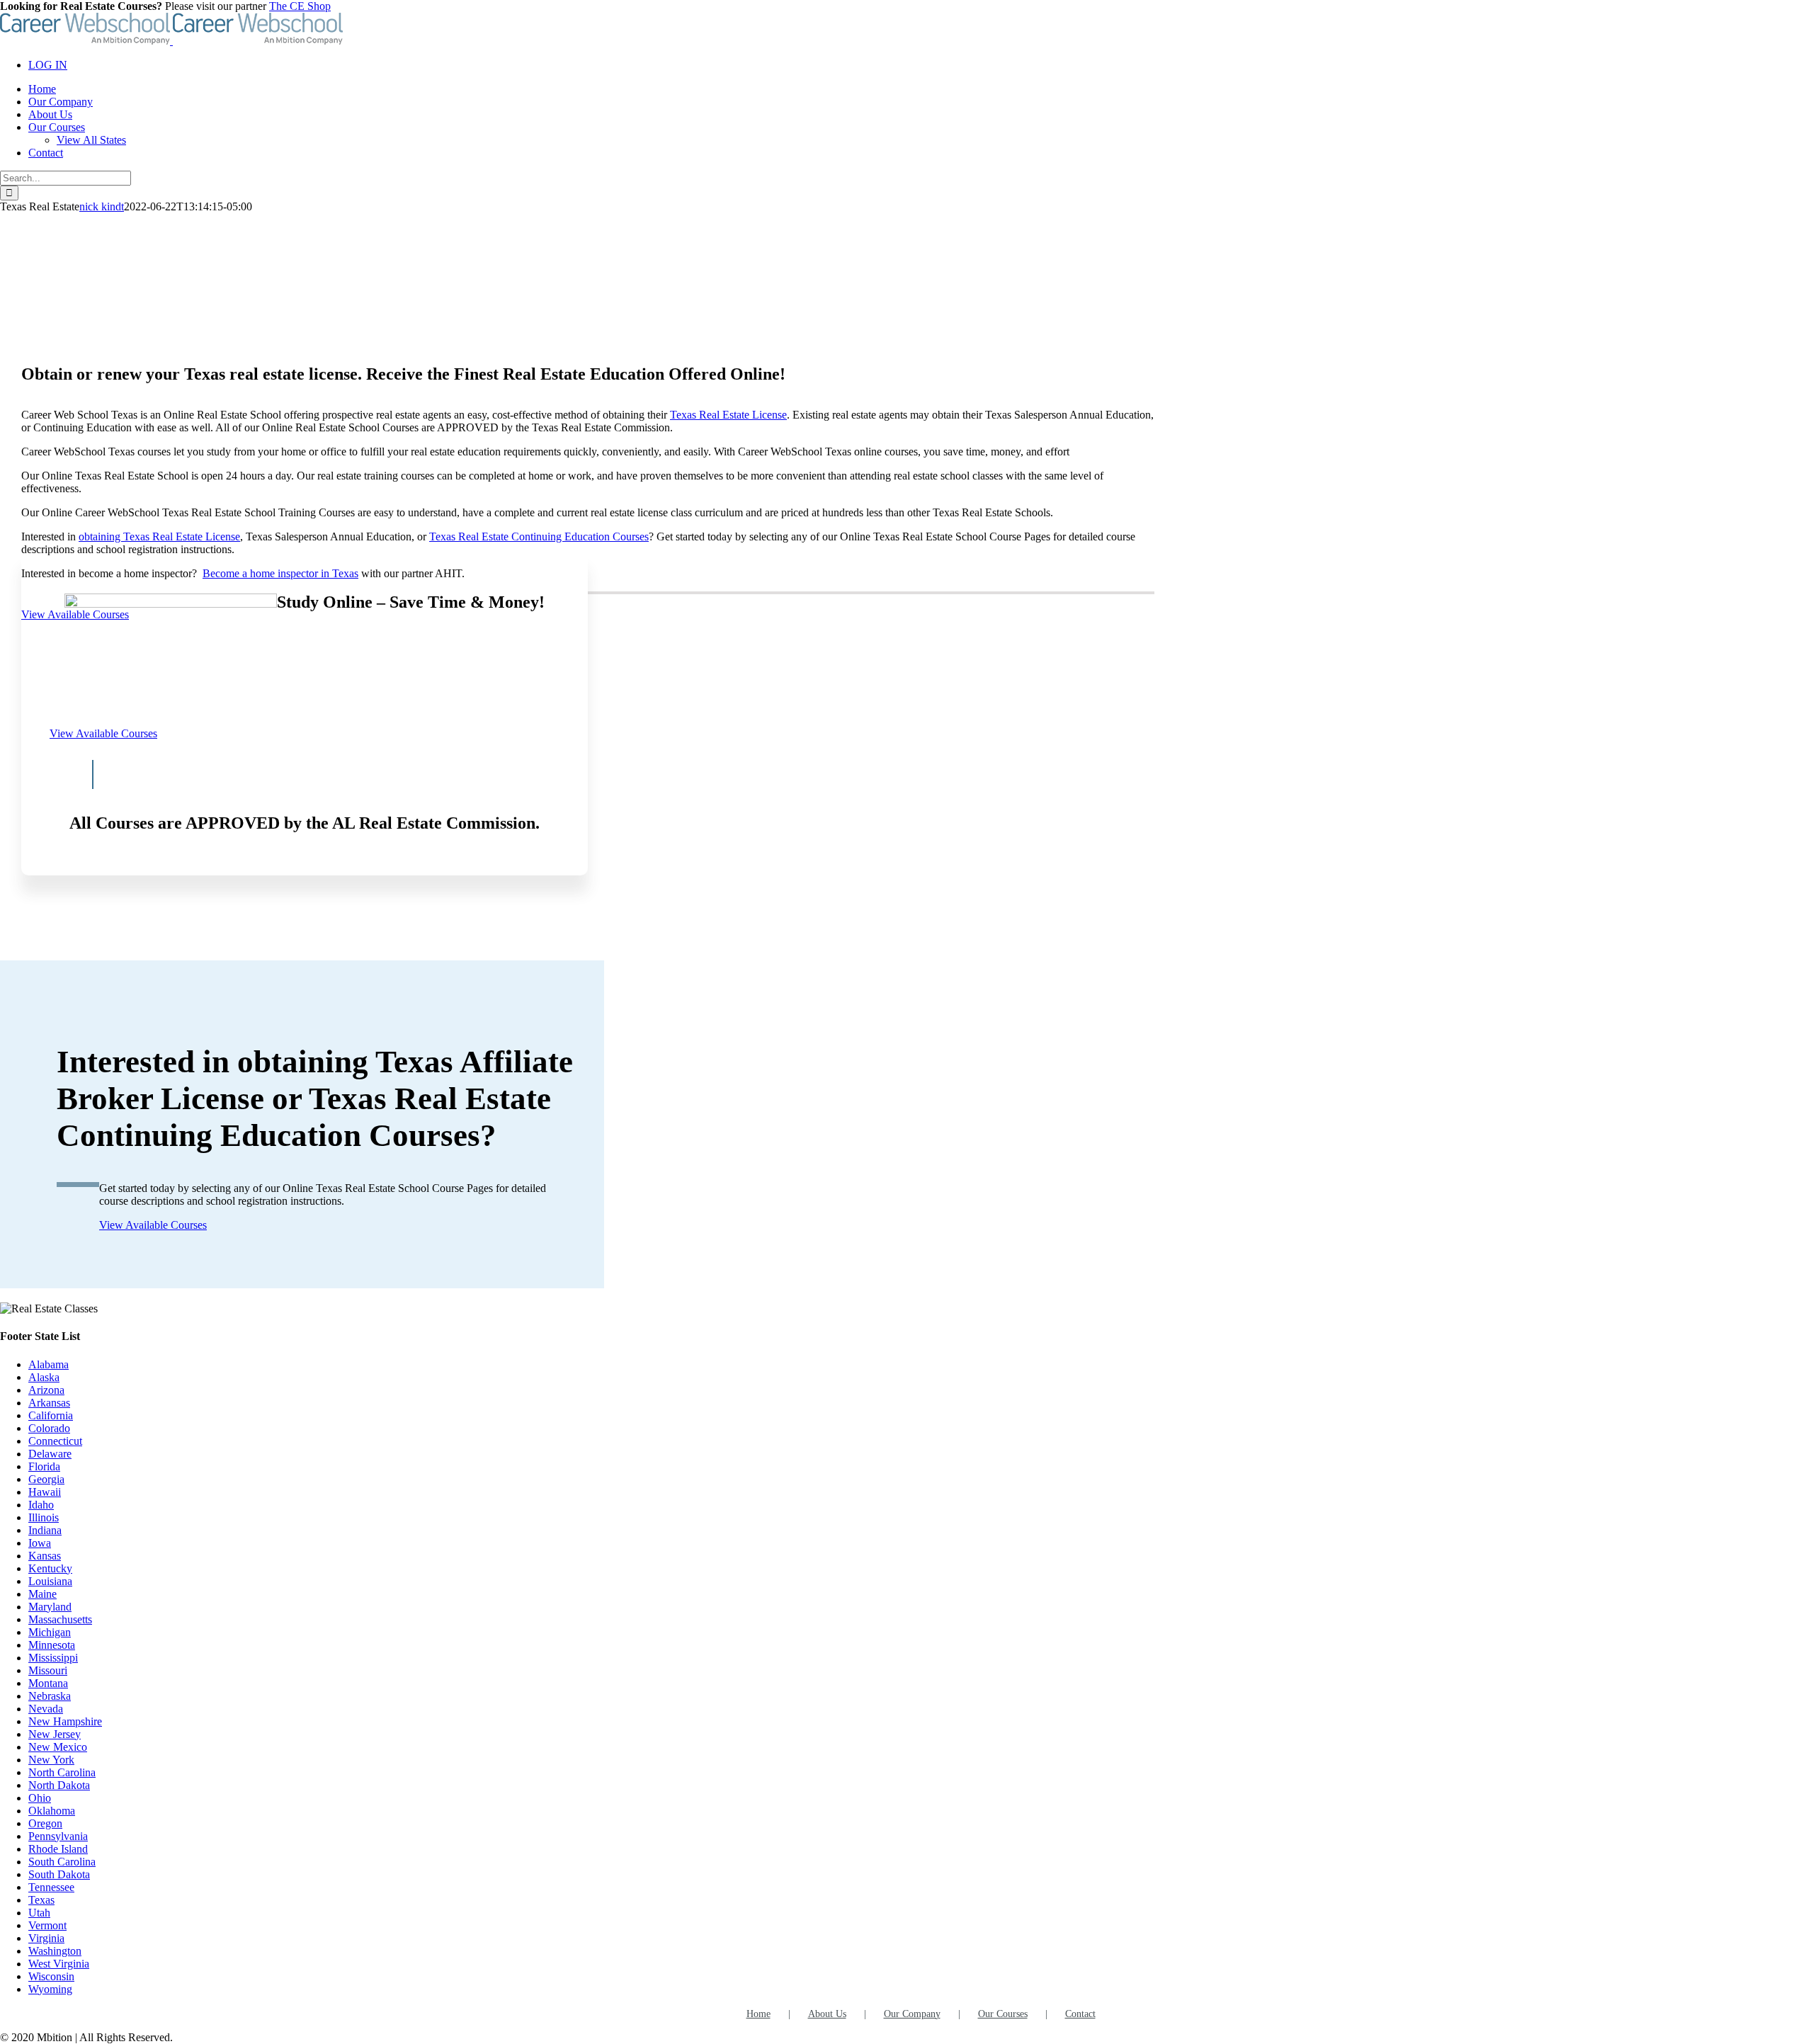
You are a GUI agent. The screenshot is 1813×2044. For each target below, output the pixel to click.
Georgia (46, 1479)
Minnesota (52, 1645)
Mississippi (53, 1658)
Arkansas (49, 1403)
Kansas (45, 1556)
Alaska (44, 1377)
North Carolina (62, 1772)
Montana (48, 1683)
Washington (55, 1951)
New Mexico (58, 1747)
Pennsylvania (58, 1836)
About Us (827, 2014)
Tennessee (51, 1887)
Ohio (40, 1798)
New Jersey (55, 1734)
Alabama (49, 1364)
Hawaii (45, 1492)
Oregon (45, 1823)
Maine (42, 1594)
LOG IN (48, 65)
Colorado (49, 1428)
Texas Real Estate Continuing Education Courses (539, 536)
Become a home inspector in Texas (280, 573)
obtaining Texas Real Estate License (159, 536)
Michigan (50, 1632)
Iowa (40, 1543)
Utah (39, 1913)
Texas (41, 1900)
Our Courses (1003, 2014)
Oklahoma (52, 1811)
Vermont (47, 1925)
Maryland (50, 1607)
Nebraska (50, 1696)
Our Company (912, 2014)
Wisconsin (51, 1976)
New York (51, 1760)
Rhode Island (58, 1849)
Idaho (41, 1505)
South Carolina (62, 1862)
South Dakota (59, 1874)
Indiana (45, 1530)
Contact (1080, 2014)
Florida (44, 1466)
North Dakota (59, 1785)
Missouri (48, 1670)
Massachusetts (60, 1619)
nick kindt (102, 206)
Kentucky (50, 1568)
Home (758, 2014)
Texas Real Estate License (728, 415)
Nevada (46, 1709)
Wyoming (50, 1989)
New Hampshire (65, 1721)
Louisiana (50, 1581)
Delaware (50, 1454)
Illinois (44, 1517)
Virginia (46, 1938)
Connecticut (55, 1441)
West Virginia (59, 1964)
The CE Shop (300, 6)
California (51, 1415)
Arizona (46, 1390)
